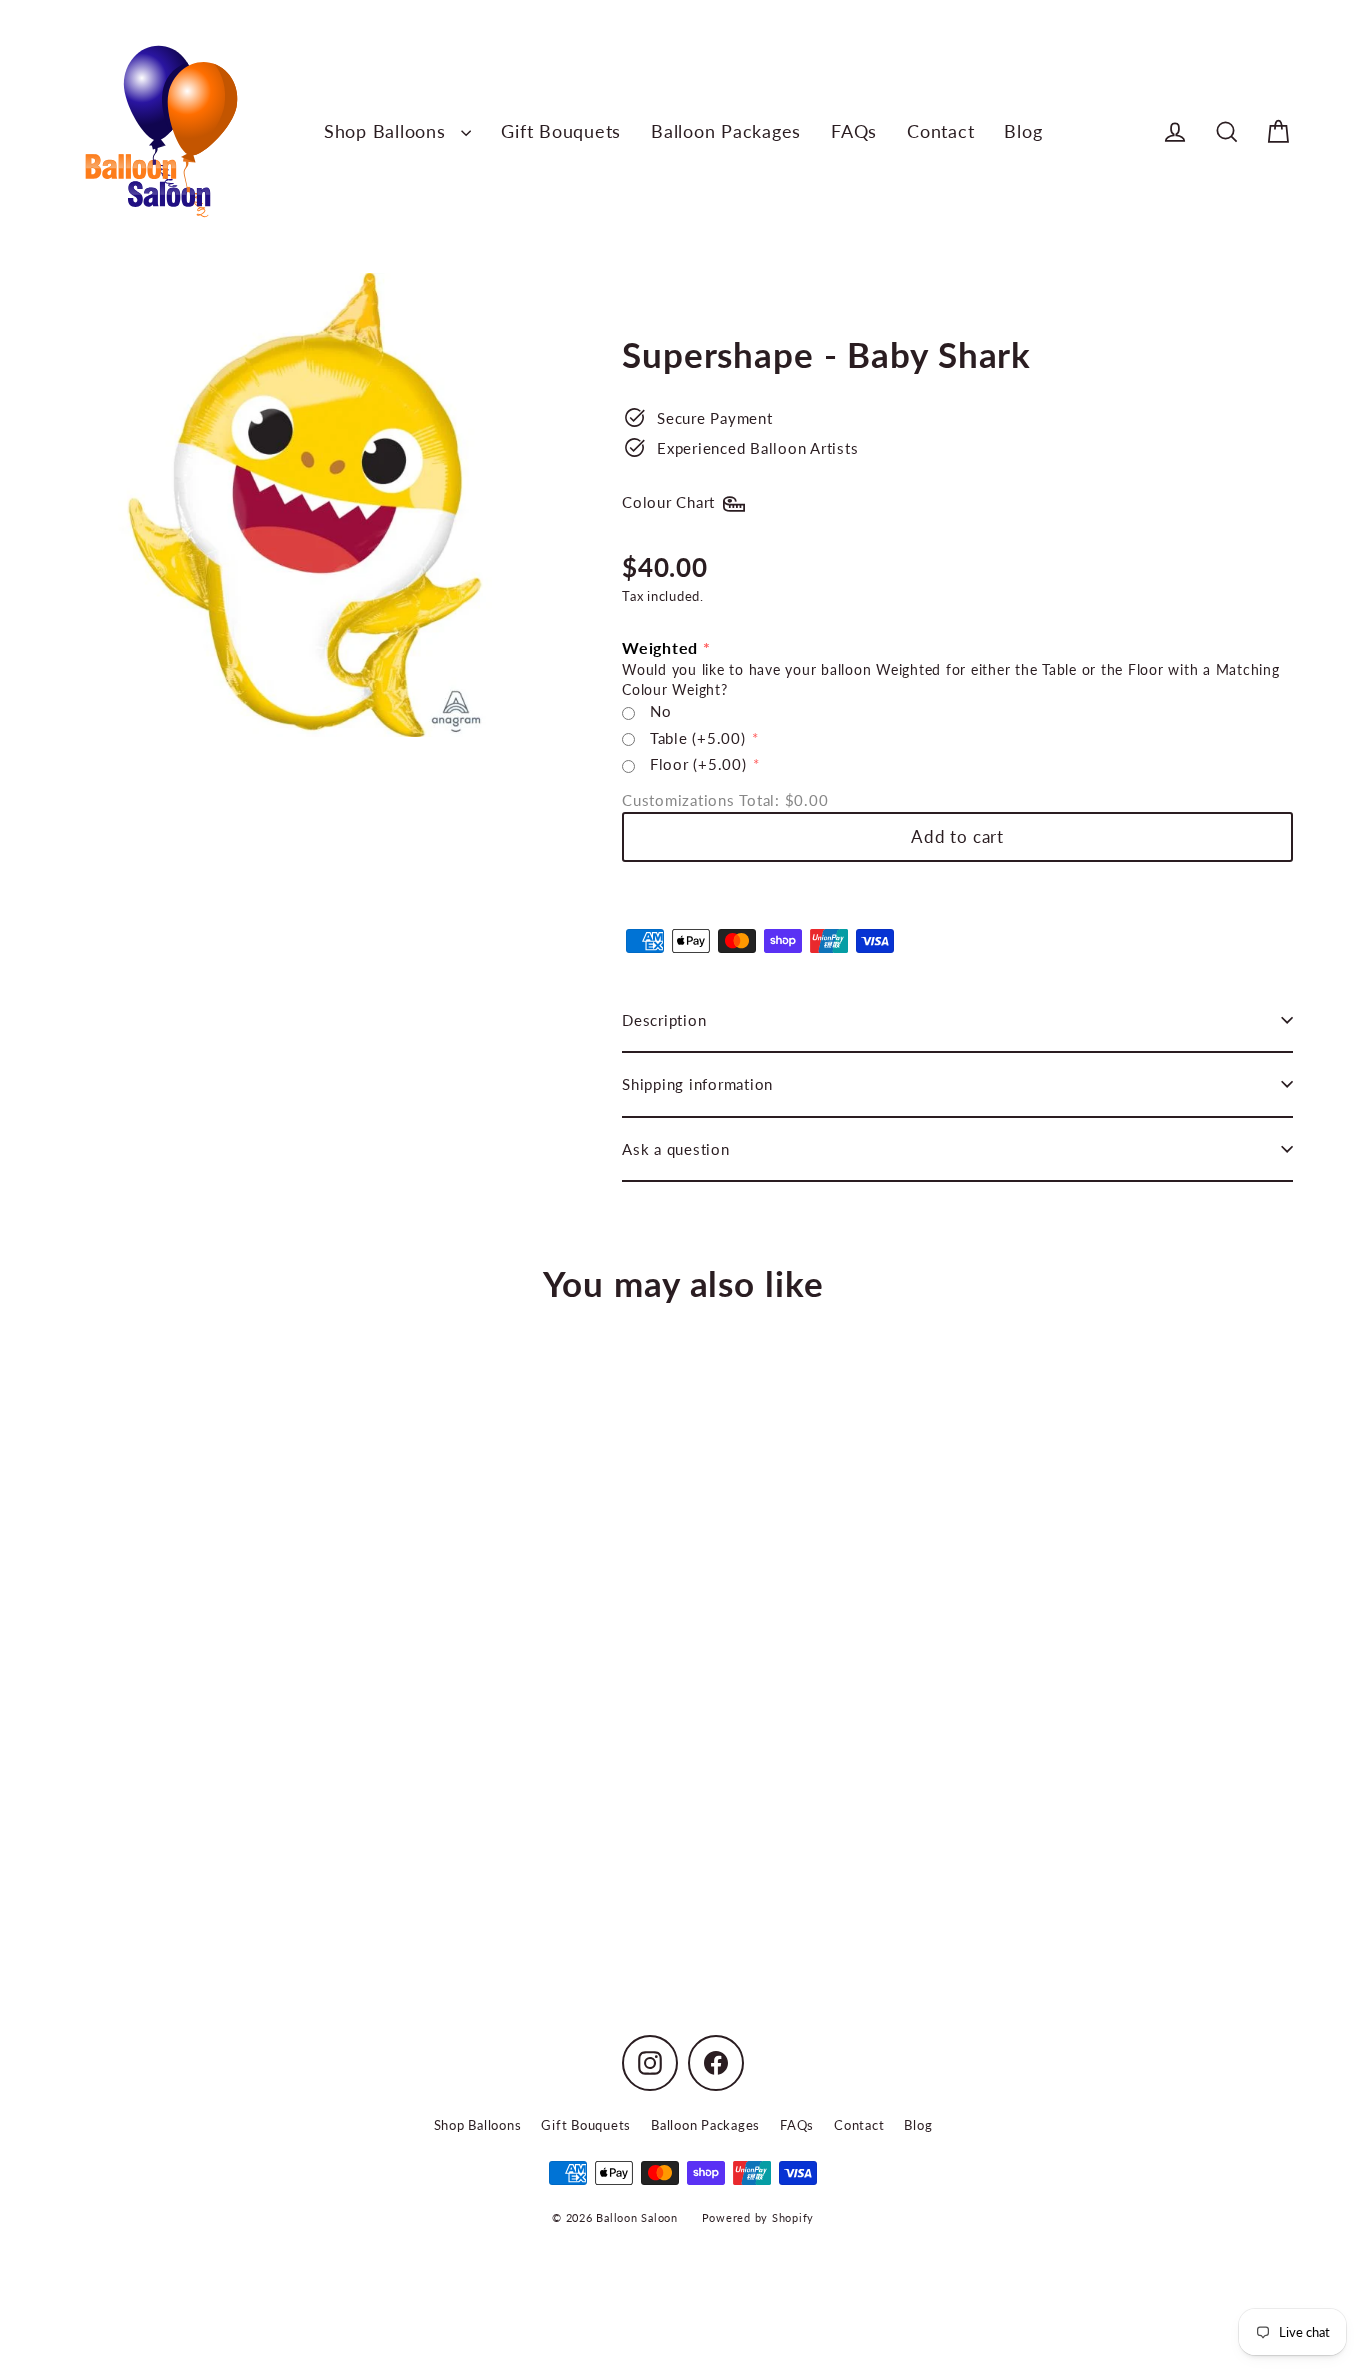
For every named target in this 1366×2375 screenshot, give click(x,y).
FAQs (854, 131)
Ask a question (676, 1149)
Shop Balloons (388, 131)
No (661, 711)
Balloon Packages (726, 131)
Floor (698, 764)
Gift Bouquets (561, 131)
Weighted (660, 647)
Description (664, 1020)
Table (698, 738)
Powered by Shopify (758, 2217)
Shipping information (697, 1084)
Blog (1023, 131)
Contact (940, 131)
